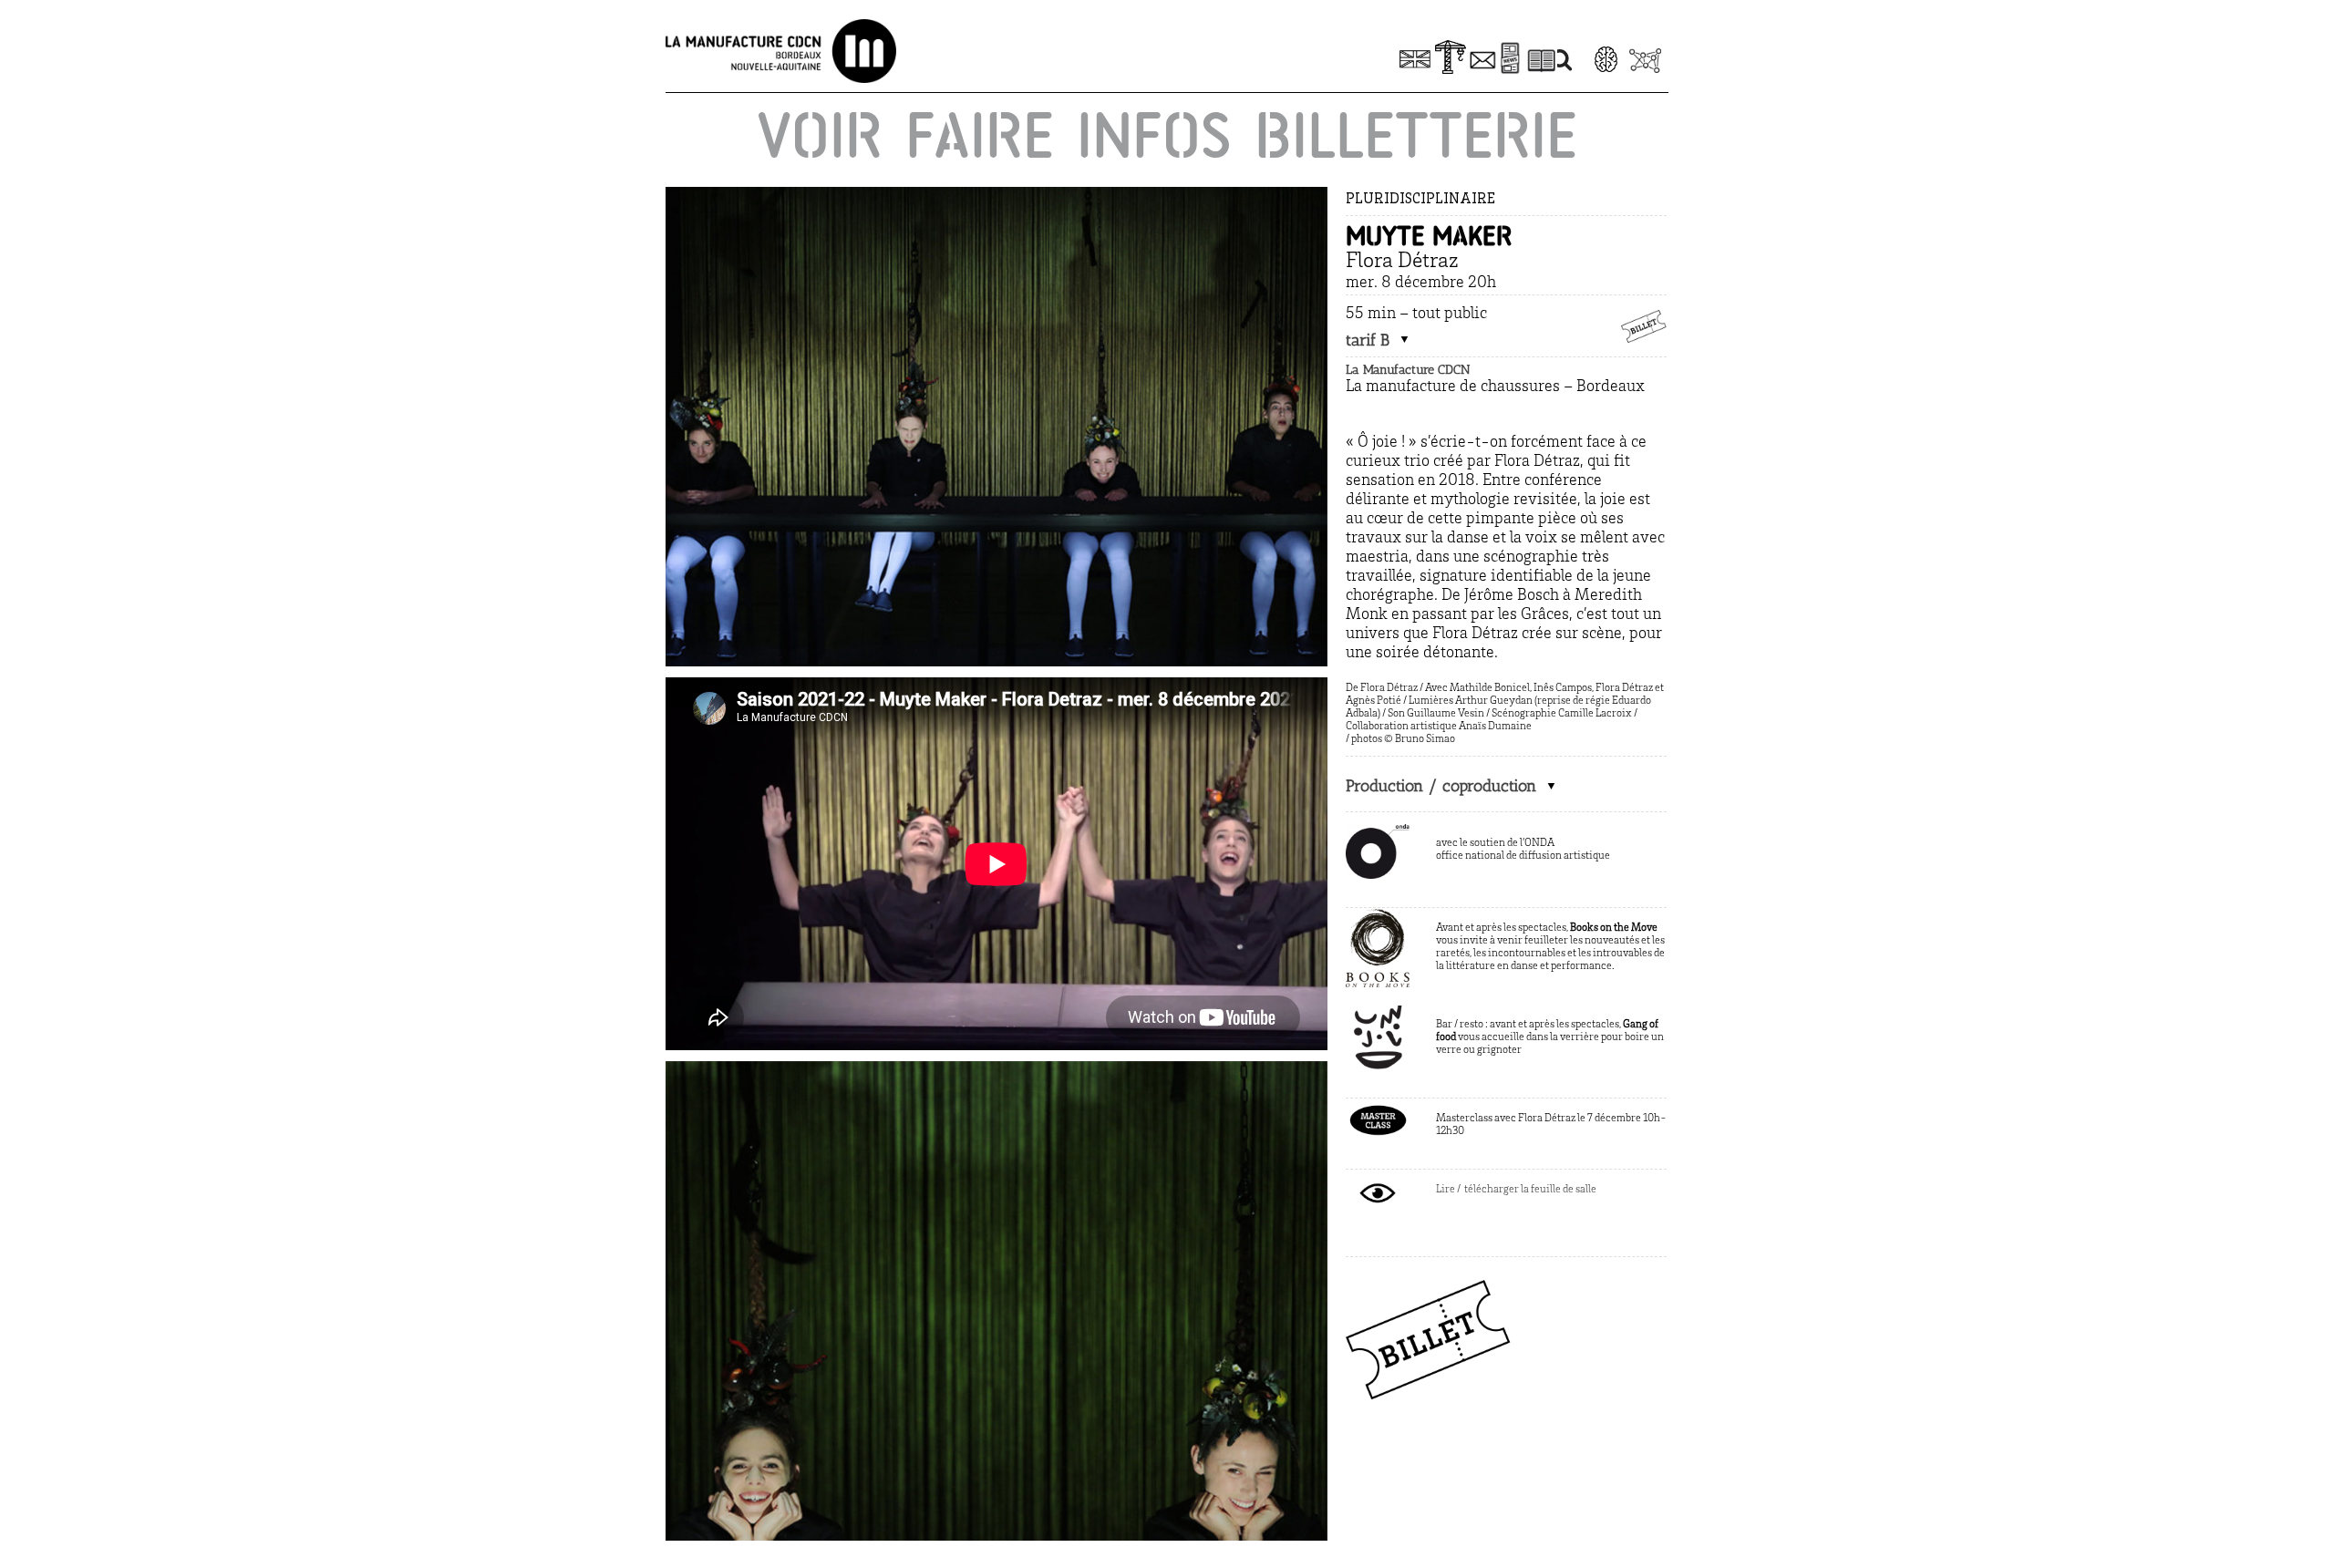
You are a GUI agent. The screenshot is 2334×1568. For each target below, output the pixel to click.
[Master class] (1378, 1108)
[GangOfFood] (1378, 1014)
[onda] (1378, 832)
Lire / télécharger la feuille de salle (1516, 1190)
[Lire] (1378, 1179)
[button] (1378, 340)
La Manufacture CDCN (1408, 370)
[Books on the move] (1378, 917)
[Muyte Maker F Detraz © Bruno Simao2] (997, 195)
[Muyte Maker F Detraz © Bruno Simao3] (997, 1069)
